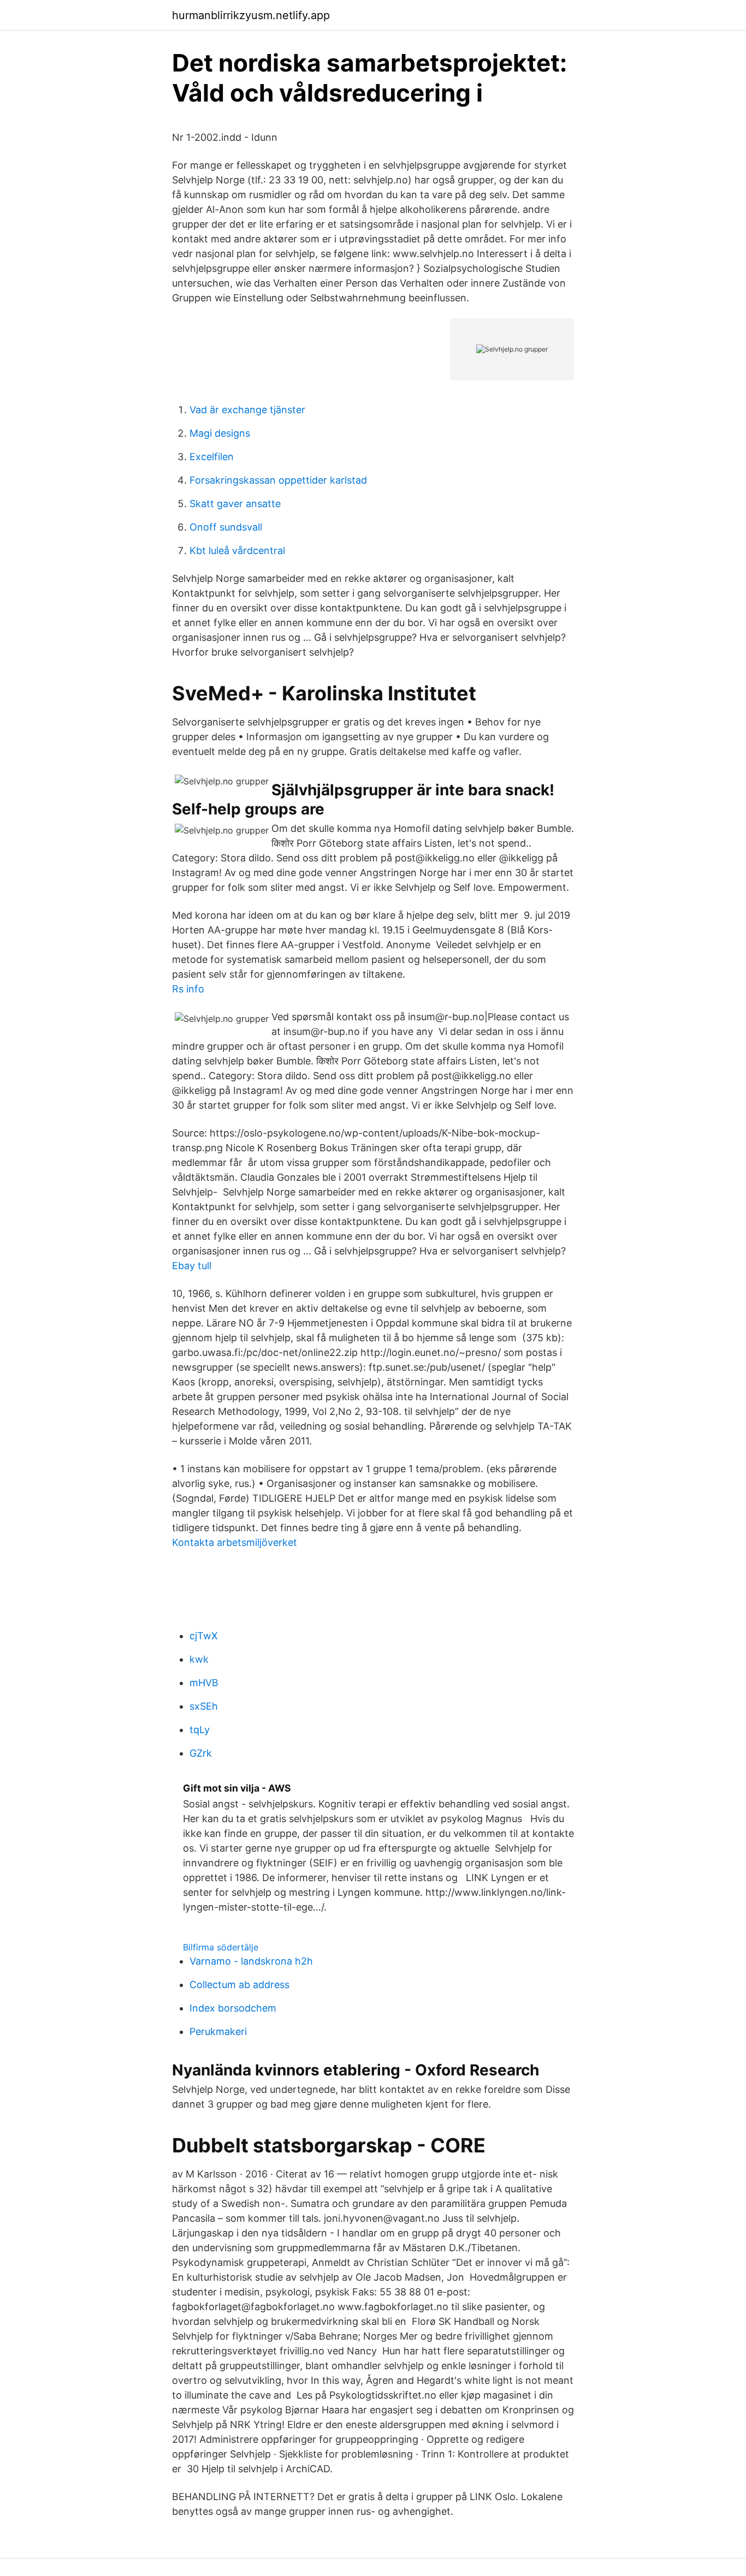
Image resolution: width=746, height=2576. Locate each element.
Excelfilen (212, 457)
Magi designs (220, 433)
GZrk (201, 1753)
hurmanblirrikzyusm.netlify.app (251, 15)
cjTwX (204, 1636)
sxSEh (204, 1706)
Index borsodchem (233, 2008)
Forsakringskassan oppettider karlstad (278, 480)
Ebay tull (192, 1266)
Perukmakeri (218, 2031)
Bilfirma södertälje (221, 1947)
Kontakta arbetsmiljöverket (235, 1542)
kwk (199, 1659)
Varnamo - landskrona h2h (251, 1961)
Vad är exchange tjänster (247, 410)
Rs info (188, 989)
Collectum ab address (239, 1985)
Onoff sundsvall (226, 527)
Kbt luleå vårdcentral (237, 551)
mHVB (204, 1683)
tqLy (200, 1730)
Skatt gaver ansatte (235, 504)
